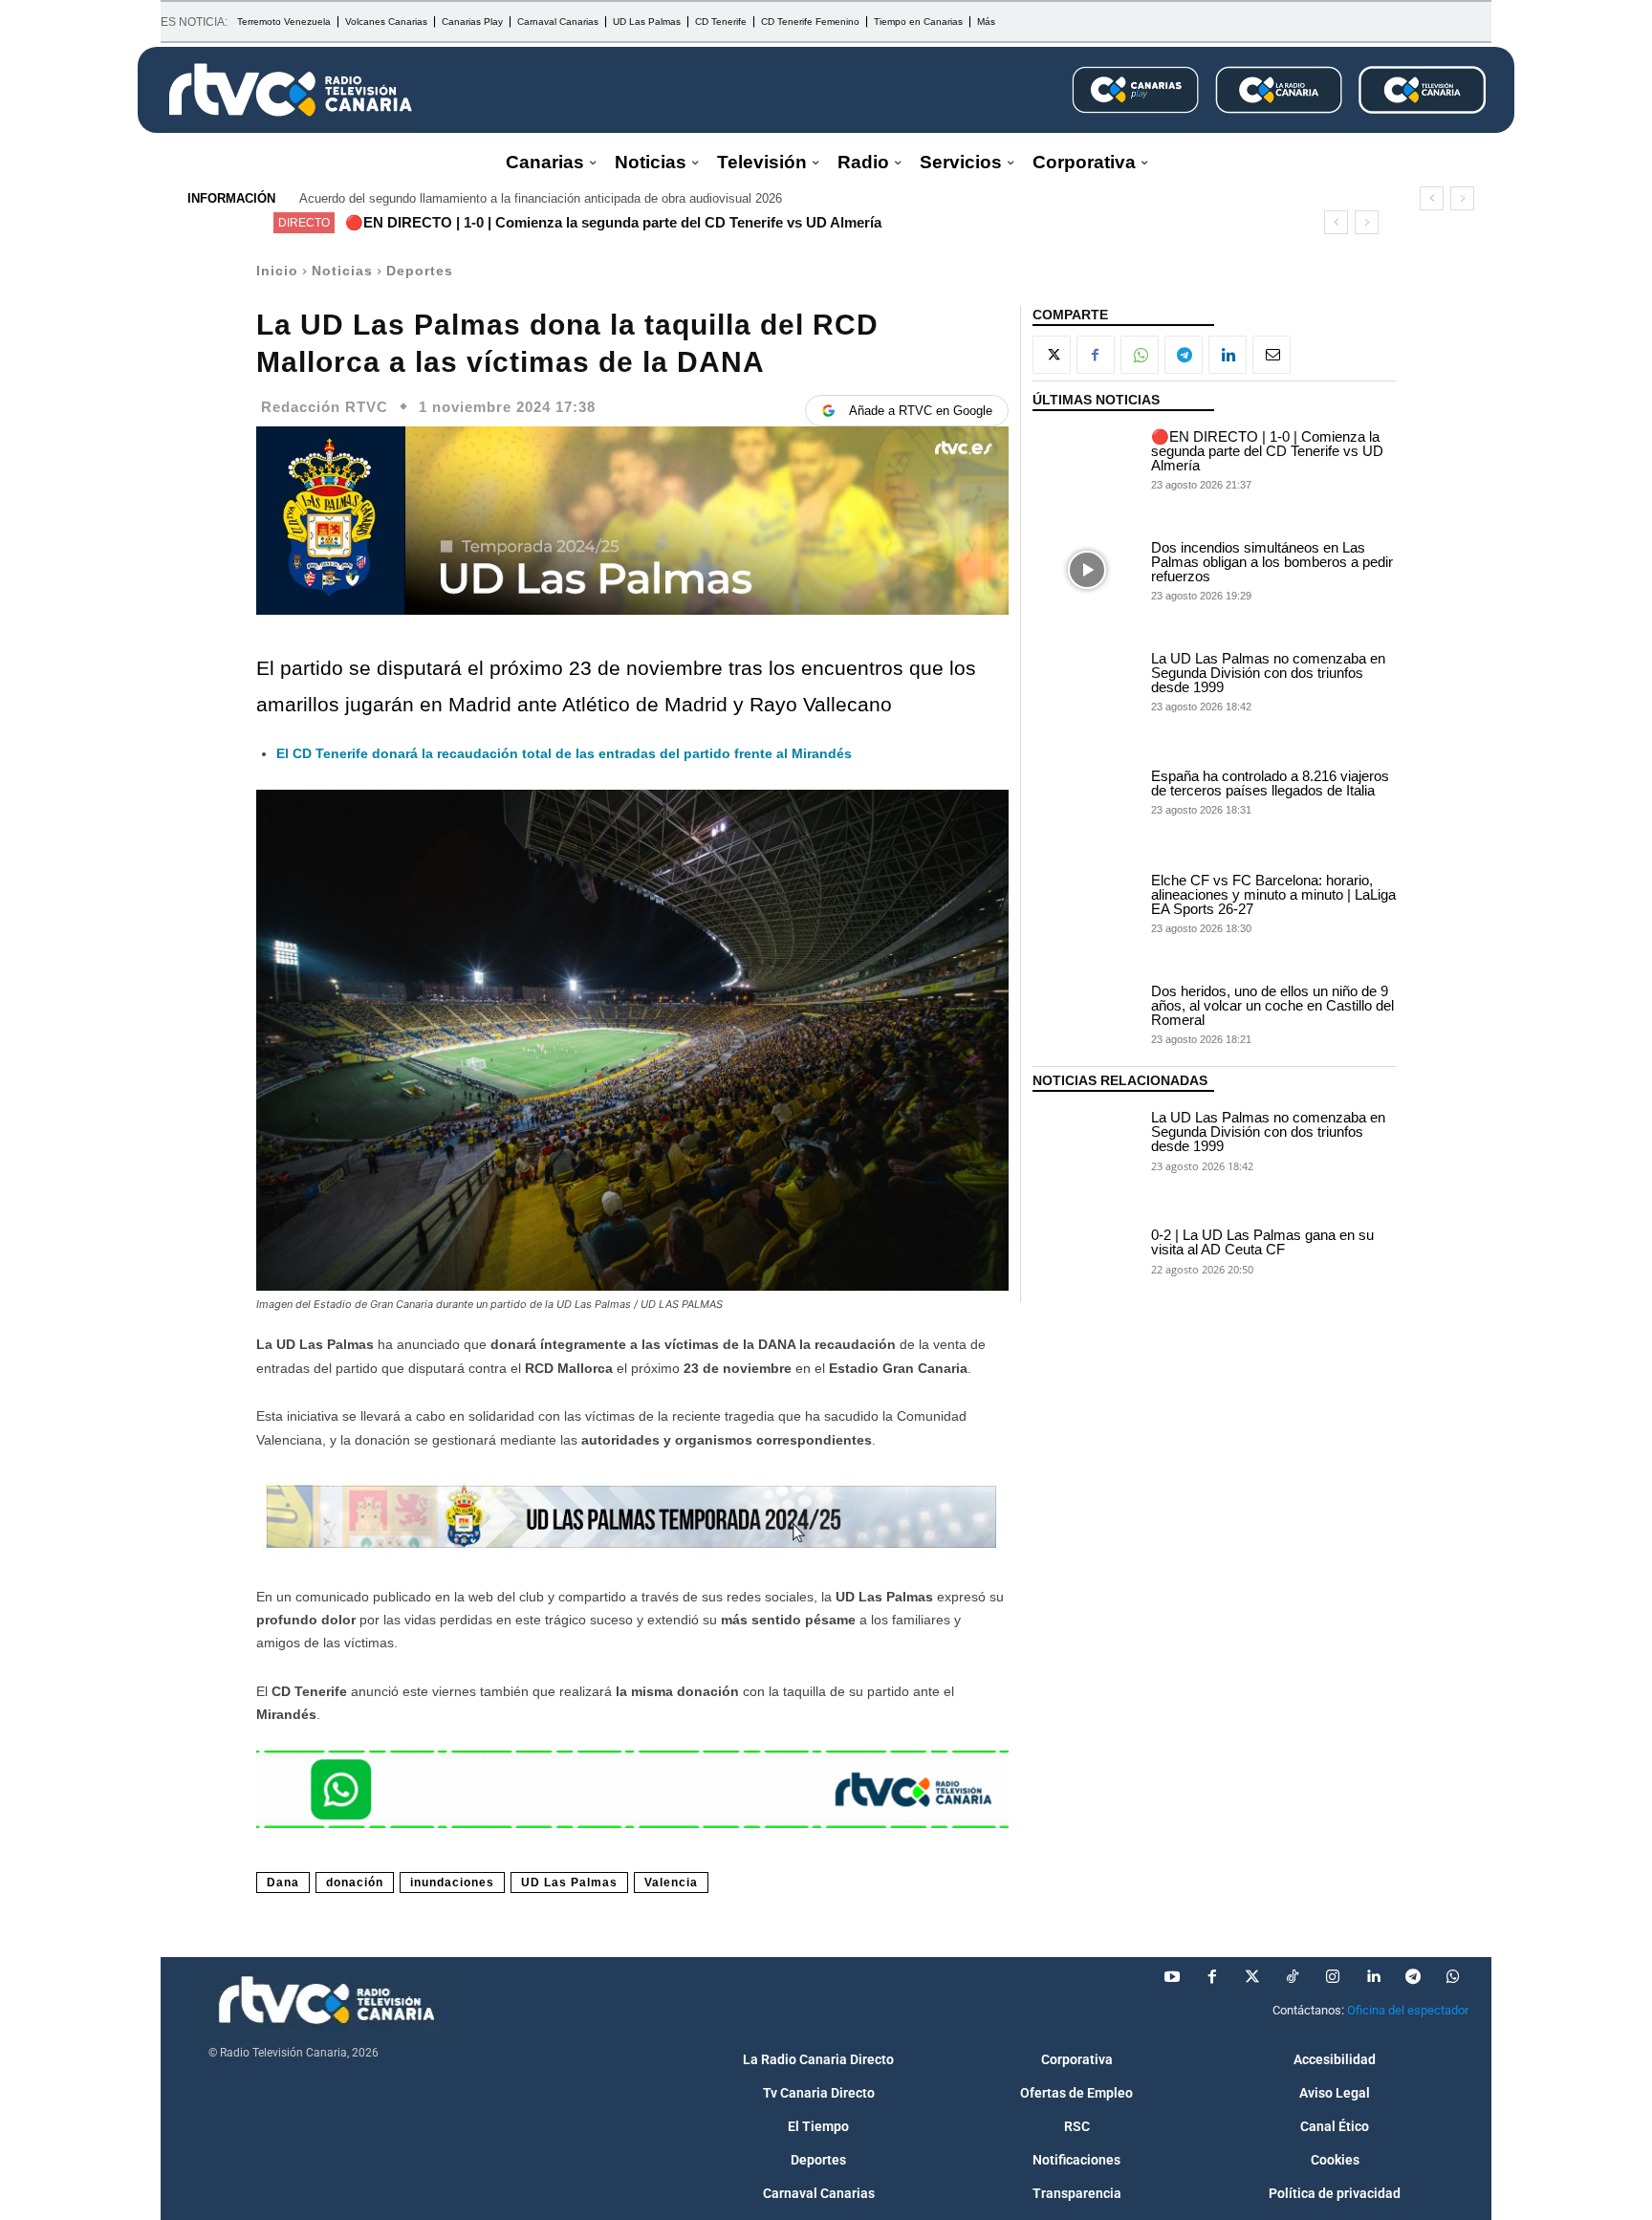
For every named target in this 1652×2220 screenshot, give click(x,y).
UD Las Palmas (569, 1883)
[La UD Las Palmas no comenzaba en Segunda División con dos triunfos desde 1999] (1087, 681)
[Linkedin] (1228, 355)
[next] (1462, 198)
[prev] (1432, 198)
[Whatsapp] (1453, 1977)
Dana (283, 1883)
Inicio (277, 271)
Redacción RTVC (325, 407)
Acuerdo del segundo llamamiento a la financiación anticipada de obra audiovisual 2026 (541, 198)
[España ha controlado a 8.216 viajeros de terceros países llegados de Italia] (1087, 792)
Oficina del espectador (1408, 2010)
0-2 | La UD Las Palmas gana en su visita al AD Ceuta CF (1262, 1242)
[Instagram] (1333, 1977)
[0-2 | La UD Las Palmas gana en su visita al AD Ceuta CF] (1087, 1251)
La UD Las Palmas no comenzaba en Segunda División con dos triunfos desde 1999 (1268, 673)
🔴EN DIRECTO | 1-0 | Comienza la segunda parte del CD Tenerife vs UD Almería (613, 222)
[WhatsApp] (1140, 355)
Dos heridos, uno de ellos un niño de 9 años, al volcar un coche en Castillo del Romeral (1272, 1005)
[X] (1052, 355)
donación (355, 1883)
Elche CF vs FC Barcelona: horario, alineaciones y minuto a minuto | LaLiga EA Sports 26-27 (1273, 894)
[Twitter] (1252, 1977)
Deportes (420, 271)
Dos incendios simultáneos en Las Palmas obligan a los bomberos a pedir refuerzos (1272, 562)
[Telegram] (1184, 355)
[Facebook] (1096, 355)
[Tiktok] (1293, 1977)
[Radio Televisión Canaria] (291, 90)
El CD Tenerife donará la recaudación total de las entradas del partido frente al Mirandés (564, 753)
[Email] (1272, 355)
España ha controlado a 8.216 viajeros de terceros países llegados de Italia (1270, 783)
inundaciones (452, 1883)
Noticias (342, 271)
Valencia (671, 1883)
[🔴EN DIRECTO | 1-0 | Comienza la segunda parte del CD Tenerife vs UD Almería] (1087, 459)
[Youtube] (1172, 1977)
